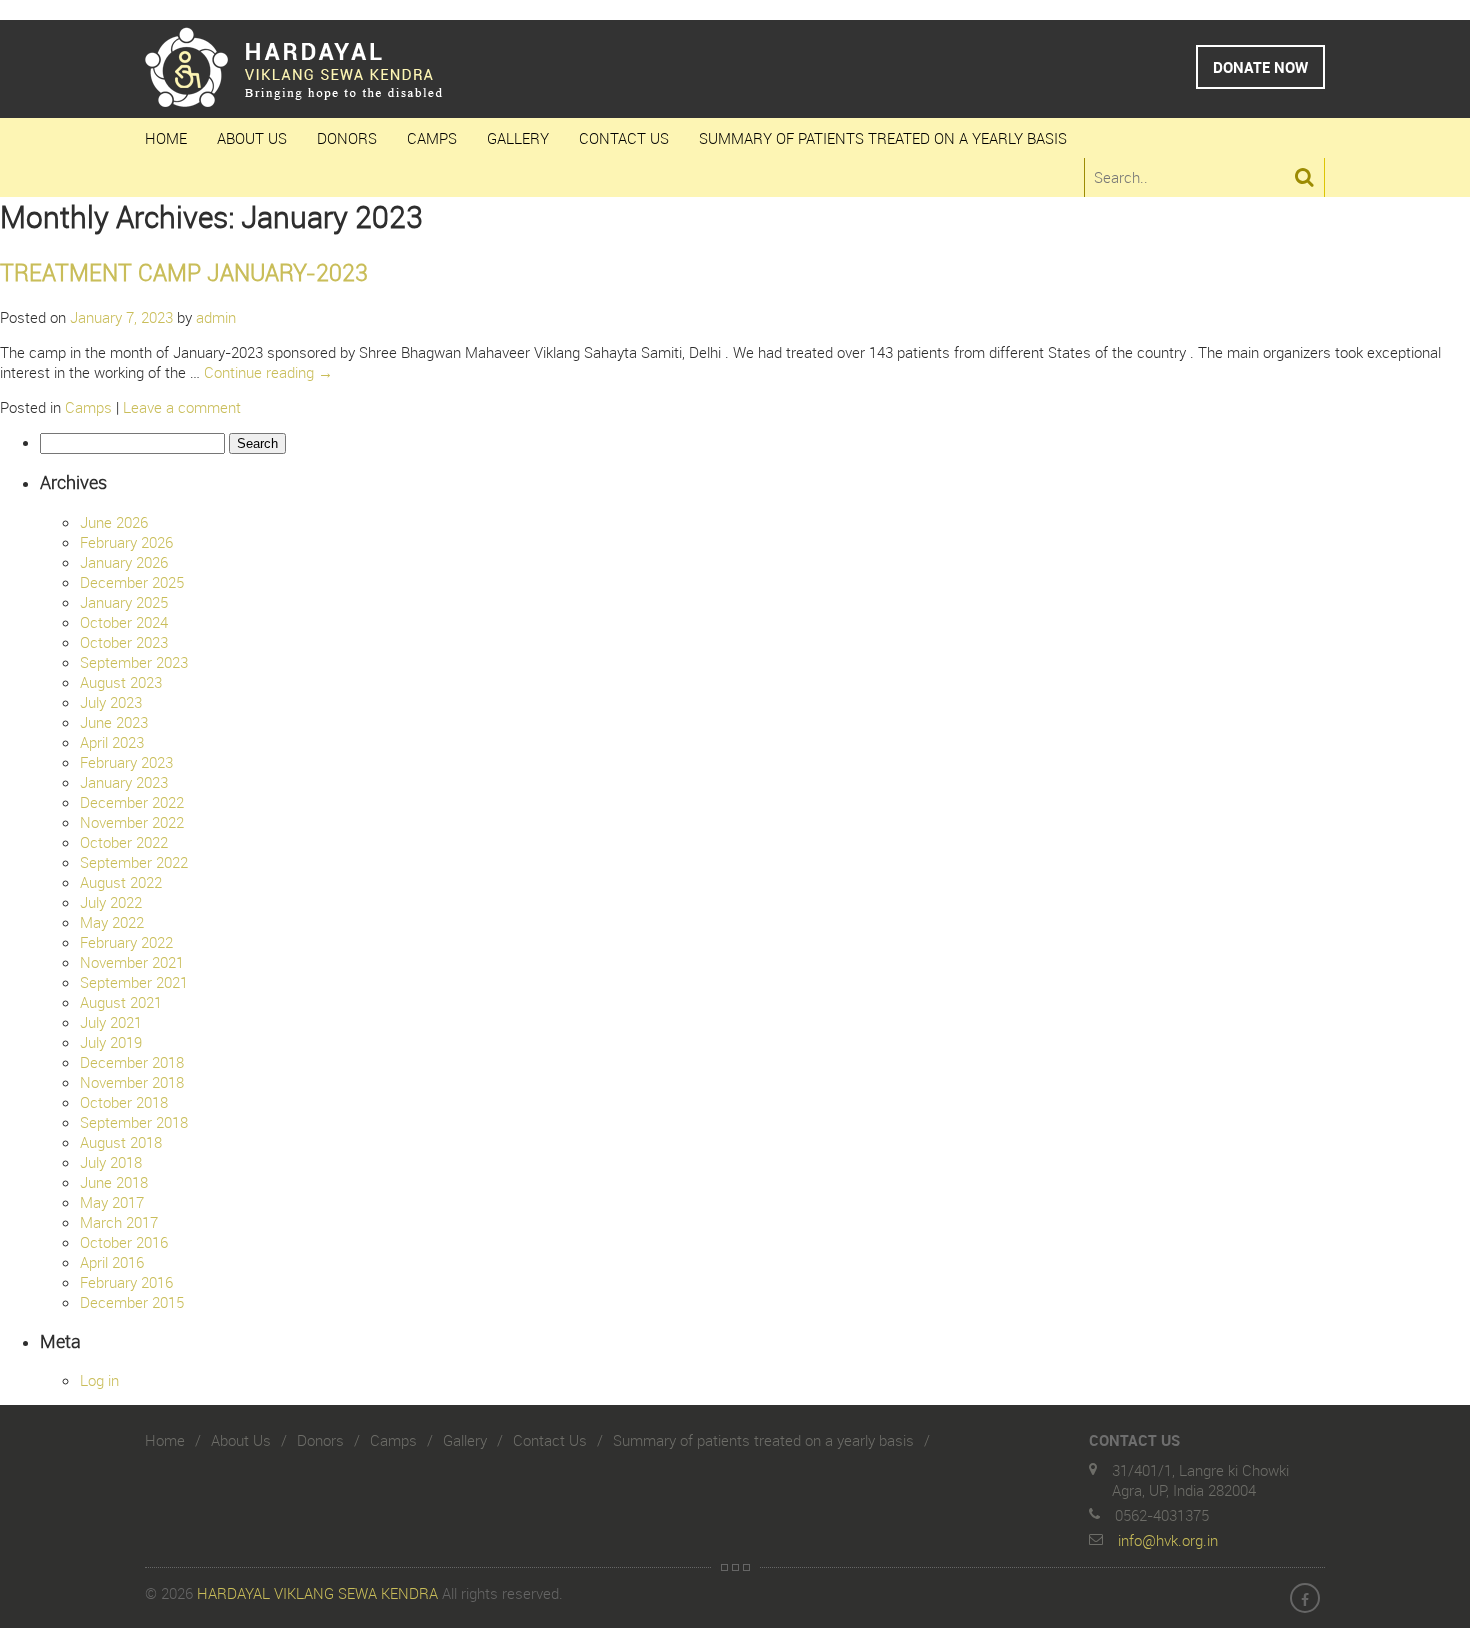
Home (166, 138)
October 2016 (124, 1242)
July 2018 (111, 1162)
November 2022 (132, 822)
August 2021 (121, 1002)
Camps (432, 138)
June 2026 (114, 522)
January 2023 (124, 782)
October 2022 (124, 842)
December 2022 (132, 802)
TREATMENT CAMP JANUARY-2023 (184, 272)
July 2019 (111, 1042)
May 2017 (112, 1202)
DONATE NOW (1260, 67)
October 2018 (124, 1102)
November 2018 (132, 1082)
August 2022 (121, 882)
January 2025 (124, 602)
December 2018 (132, 1062)
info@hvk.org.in (1168, 1540)
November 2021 (132, 962)
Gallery (518, 138)
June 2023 (114, 722)
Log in (99, 1380)
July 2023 (111, 702)
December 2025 (132, 582)
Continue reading (268, 372)
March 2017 (119, 1222)
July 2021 (111, 1022)
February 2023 (126, 762)
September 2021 (134, 982)
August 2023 (121, 682)
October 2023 (124, 642)
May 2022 (112, 922)
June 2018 (114, 1182)
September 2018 (134, 1122)
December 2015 (132, 1302)
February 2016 (126, 1282)
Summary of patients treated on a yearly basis (883, 138)
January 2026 (124, 562)
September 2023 (134, 662)
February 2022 (126, 942)
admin (216, 317)
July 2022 (111, 902)
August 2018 (121, 1142)
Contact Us (624, 138)
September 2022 (134, 862)
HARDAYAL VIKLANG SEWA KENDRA (317, 1593)
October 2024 (124, 622)
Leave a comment (182, 407)
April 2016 (112, 1262)
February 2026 (126, 542)
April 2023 (112, 742)
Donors (347, 138)
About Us (252, 138)
